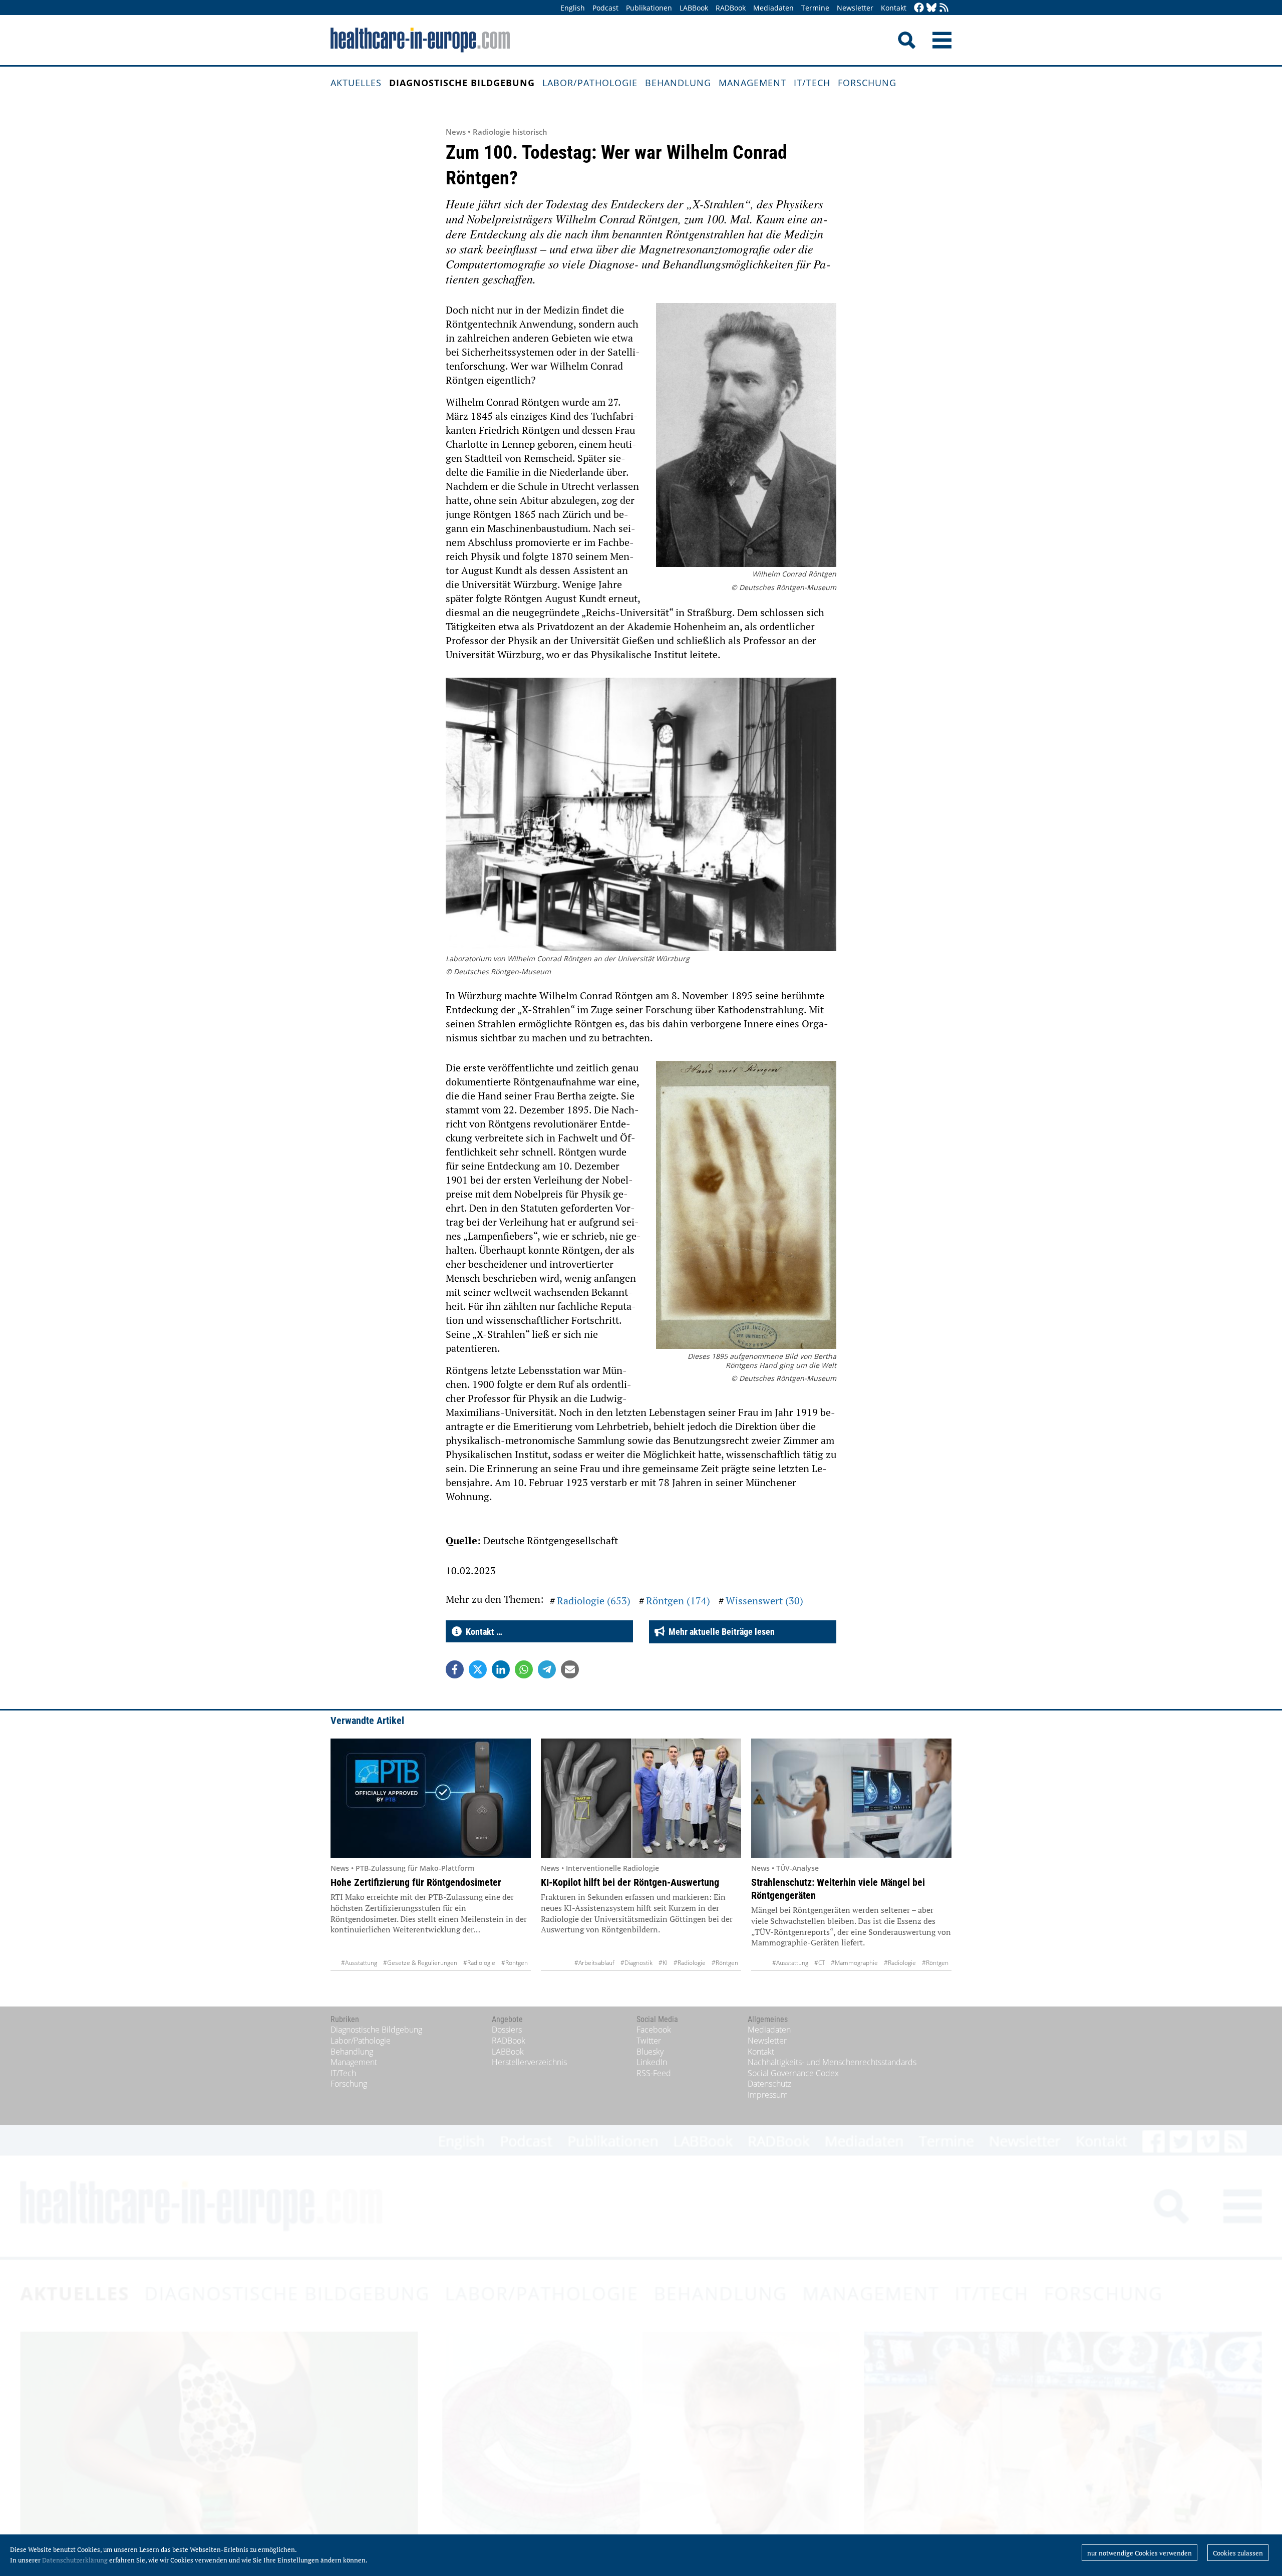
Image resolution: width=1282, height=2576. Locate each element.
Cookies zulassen (1238, 2553)
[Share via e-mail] (570, 1669)
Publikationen (649, 8)
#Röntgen (515, 1963)
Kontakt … (482, 1632)
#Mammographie (854, 1963)
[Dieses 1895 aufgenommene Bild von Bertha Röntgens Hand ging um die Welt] (746, 1206)
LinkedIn (652, 2062)
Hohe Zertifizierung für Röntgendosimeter (416, 1882)
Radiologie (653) (594, 1601)
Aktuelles (356, 83)
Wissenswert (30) (764, 1601)
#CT (820, 1963)
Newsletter (855, 8)
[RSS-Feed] (944, 8)
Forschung (867, 83)
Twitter (649, 2041)
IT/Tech (812, 83)
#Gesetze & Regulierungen (420, 1963)
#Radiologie (479, 1963)
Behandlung (678, 83)
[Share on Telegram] (547, 1669)
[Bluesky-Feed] (931, 8)
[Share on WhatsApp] (524, 1669)
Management (752, 83)
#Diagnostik (636, 1963)
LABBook (694, 8)
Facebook (654, 2030)
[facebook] (919, 8)
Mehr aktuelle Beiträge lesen (720, 1632)
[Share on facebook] (455, 1669)
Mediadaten (773, 8)
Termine (815, 8)
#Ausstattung (359, 1963)
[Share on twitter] (478, 1669)
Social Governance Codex (793, 2073)
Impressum (768, 2095)
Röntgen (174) (678, 1601)
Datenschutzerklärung (75, 2560)
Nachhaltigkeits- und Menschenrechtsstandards (832, 2062)
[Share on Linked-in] (501, 1669)
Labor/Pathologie (590, 83)
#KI (663, 1963)
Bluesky (650, 2052)
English (573, 8)
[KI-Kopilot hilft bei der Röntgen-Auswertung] (641, 1798)
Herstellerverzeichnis (529, 2062)
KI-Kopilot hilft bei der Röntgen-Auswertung (630, 1882)
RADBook (731, 8)
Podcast (605, 8)
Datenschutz (769, 2084)
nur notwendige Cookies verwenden (1140, 2553)
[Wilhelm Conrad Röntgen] (746, 436)
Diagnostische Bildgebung (462, 83)
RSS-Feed (654, 2073)
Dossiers (507, 2030)
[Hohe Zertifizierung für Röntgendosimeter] (431, 1798)
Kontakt (894, 8)
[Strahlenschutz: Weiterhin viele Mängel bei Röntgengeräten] (851, 1798)
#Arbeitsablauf (594, 1963)
